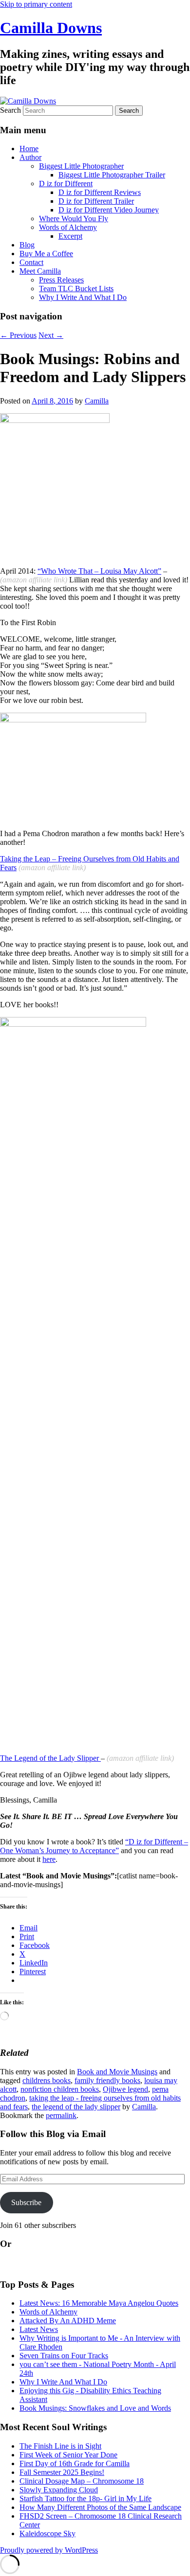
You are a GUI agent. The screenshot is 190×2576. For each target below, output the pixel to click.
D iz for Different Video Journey (109, 210)
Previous (18, 335)
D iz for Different (66, 184)
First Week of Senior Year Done (68, 2455)
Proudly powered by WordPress (49, 2550)
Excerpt (70, 236)
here (49, 1859)
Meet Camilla (40, 271)
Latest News (39, 2329)
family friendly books (107, 2080)
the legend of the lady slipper (76, 2107)
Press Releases (61, 280)
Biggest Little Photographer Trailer (112, 175)
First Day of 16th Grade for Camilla (75, 2463)
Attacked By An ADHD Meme (68, 2321)
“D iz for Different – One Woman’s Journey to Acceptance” (94, 1846)
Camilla (97, 401)
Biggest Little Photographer (81, 166)
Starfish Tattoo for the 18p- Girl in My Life (85, 2498)
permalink (61, 2115)
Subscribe (26, 2202)
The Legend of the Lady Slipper (50, 1758)
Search (10, 110)
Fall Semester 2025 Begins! (62, 2472)
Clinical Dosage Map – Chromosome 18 (82, 2481)
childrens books (47, 2080)
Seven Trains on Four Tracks (64, 2356)
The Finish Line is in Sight (60, 2446)
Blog (27, 245)
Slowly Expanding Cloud (59, 2490)
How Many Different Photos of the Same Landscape (100, 2507)
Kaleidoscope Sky (47, 2533)
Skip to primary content (36, 4)
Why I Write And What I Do (83, 297)
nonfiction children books (60, 2089)
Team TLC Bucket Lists (76, 289)
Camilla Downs (51, 28)
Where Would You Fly (74, 219)
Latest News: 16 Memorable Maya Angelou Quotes (99, 2303)
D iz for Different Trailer (96, 201)
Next (51, 335)
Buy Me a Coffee (46, 254)
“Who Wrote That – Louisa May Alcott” (99, 571)
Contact (31, 262)
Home (29, 149)
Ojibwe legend (125, 2089)
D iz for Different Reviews (100, 192)
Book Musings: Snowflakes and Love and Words (95, 2408)
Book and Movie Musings (117, 2072)
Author (30, 157)
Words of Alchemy (68, 227)
